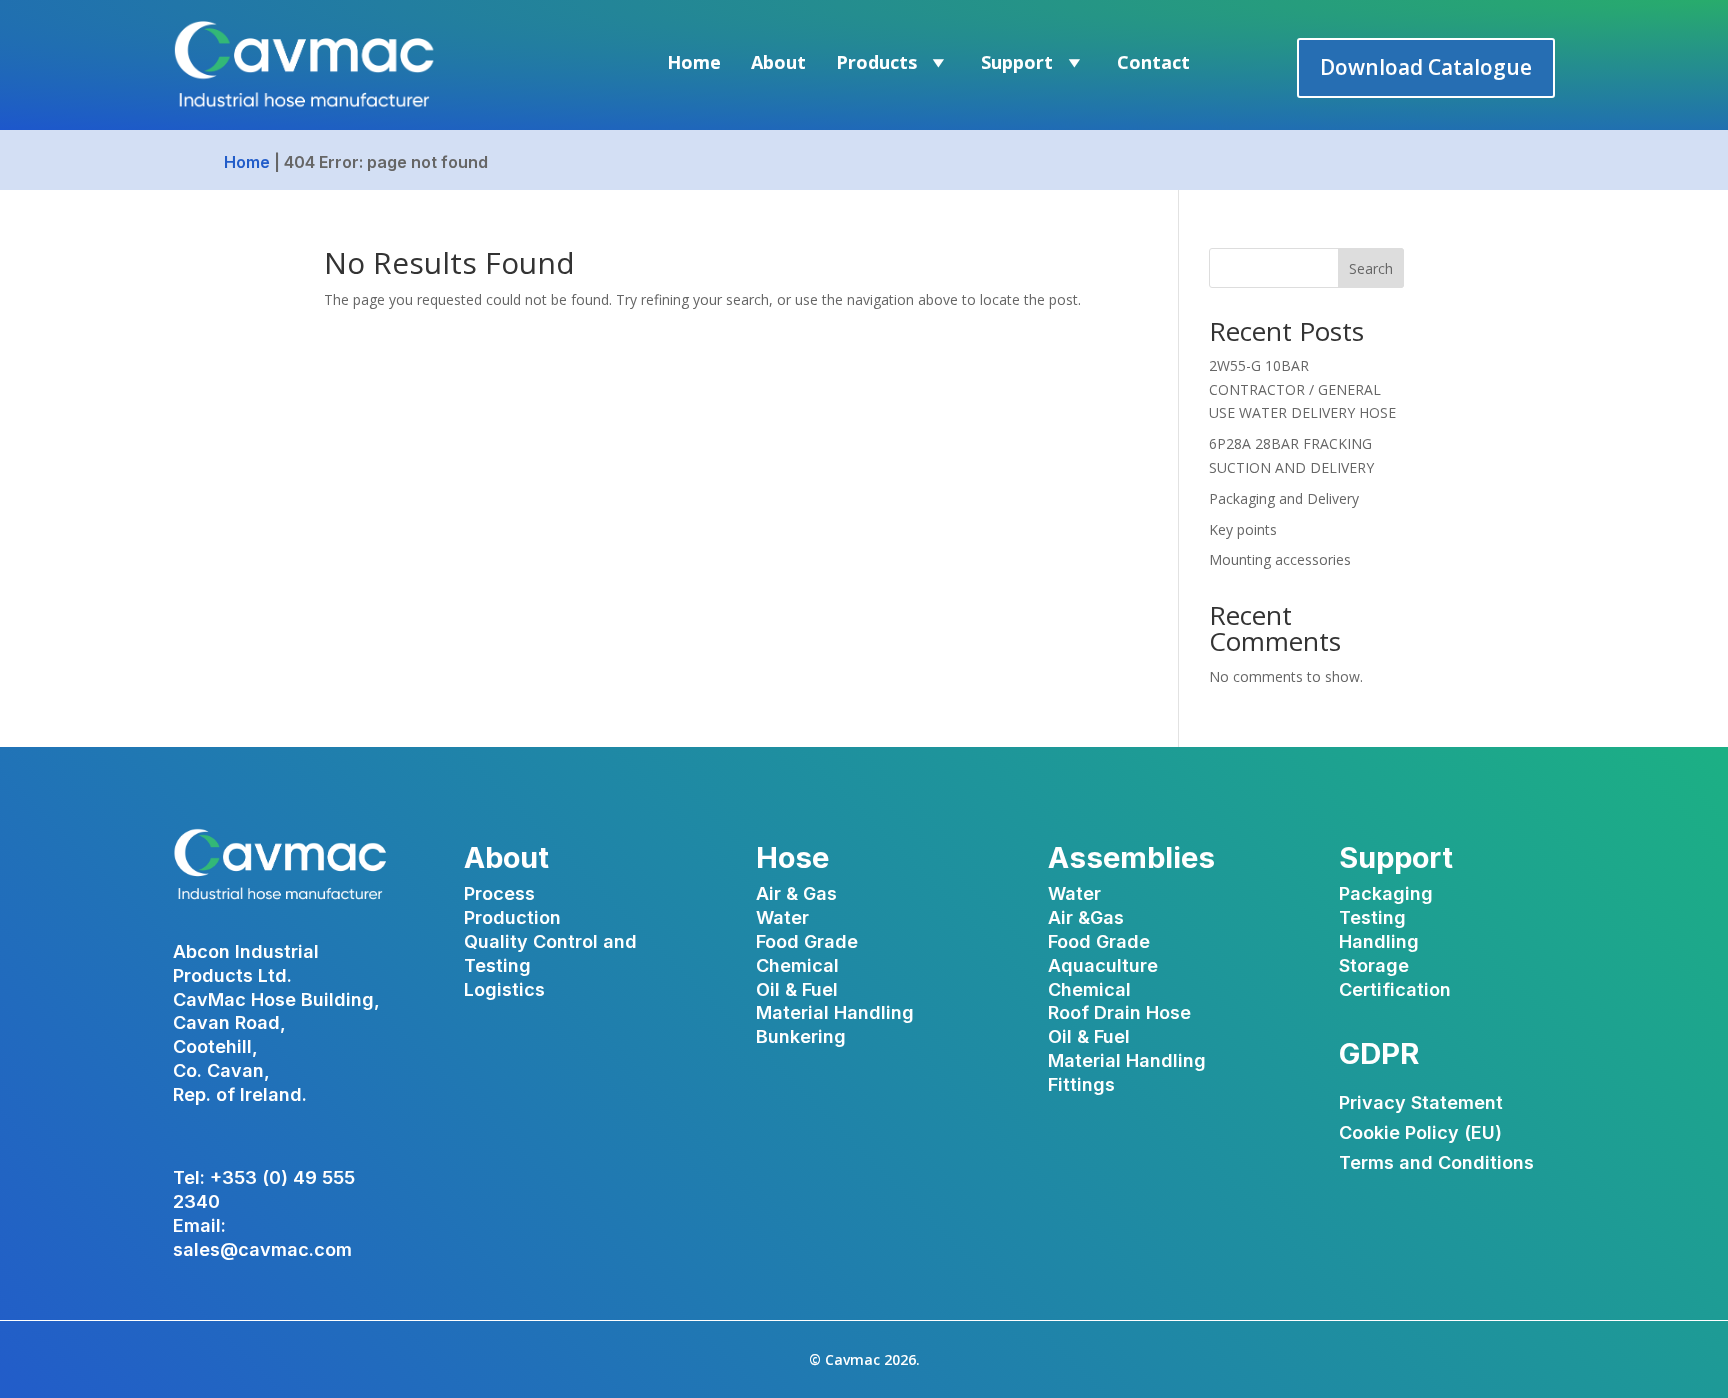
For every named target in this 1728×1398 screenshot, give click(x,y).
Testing (1372, 917)
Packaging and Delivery (1284, 498)
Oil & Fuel (797, 989)
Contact (1153, 62)
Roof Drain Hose (1119, 1012)
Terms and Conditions (1436, 1164)
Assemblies (1131, 857)
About (778, 62)
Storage (1374, 965)
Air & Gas (796, 893)
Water (782, 917)
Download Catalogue (1426, 67)
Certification (1395, 989)
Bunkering (801, 1036)
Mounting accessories (1280, 559)
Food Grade (807, 941)
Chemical (797, 965)
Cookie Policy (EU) (1420, 1134)
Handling (1379, 941)
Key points (1243, 529)
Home (694, 62)
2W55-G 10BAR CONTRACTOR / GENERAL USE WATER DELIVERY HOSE (1302, 389)
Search (1371, 268)
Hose (792, 857)
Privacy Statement (1421, 1104)
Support (1017, 62)
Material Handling (835, 1012)
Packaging (1386, 893)
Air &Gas (1086, 917)
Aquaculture (1103, 965)
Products (876, 62)
